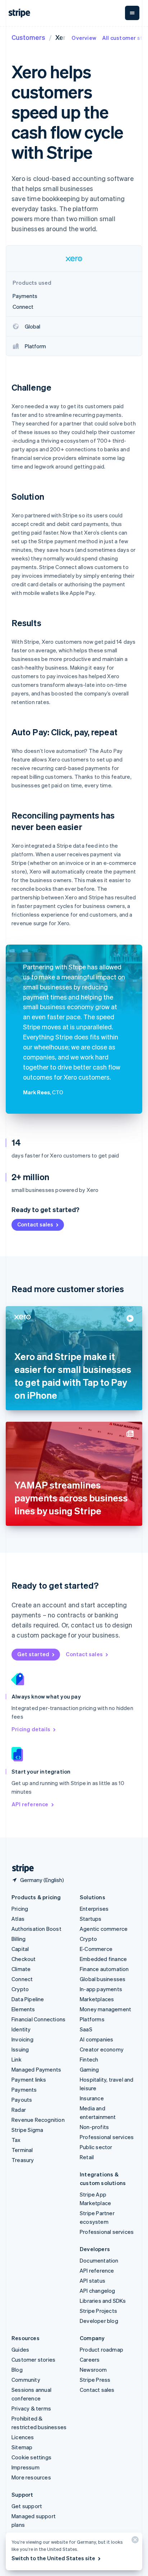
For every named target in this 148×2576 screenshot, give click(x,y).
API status (92, 2281)
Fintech (89, 2059)
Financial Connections (38, 2019)
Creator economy (102, 2049)
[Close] (134, 2541)
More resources (31, 2477)
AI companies (96, 2039)
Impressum (26, 2467)
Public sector (96, 2147)
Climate (21, 1969)
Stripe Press (95, 2380)
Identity (21, 2029)
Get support (27, 2506)
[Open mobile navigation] (132, 13)
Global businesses (103, 1979)
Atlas (18, 1919)
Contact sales (35, 1224)
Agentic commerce (104, 1929)
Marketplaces (97, 1999)
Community (26, 2380)
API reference (30, 1804)
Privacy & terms (31, 2408)
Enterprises (94, 1909)
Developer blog (99, 2321)
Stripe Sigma (27, 2130)
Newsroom (93, 2370)
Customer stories (33, 2360)
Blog (17, 2370)
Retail (87, 2157)
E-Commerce (96, 1949)
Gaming (89, 2069)
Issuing (20, 2049)
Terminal (22, 2150)
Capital (20, 1949)
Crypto (20, 1989)
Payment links (29, 2079)
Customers (28, 37)
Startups (91, 1919)
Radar (19, 2110)
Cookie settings (31, 2457)
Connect (22, 1979)
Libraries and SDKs (103, 2301)
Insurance (92, 2098)
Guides (20, 2349)
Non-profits (94, 2127)
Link (17, 2059)
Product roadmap (101, 2349)
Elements (23, 2009)
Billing (18, 1939)
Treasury (23, 2160)
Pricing (20, 1909)
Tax (16, 2140)
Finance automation (104, 1969)
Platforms (92, 2019)
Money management (105, 2009)
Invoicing (22, 2039)
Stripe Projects (98, 2311)
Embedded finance (103, 1959)
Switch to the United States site (53, 2558)
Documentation (99, 2260)
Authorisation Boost (36, 1929)
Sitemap (22, 2447)
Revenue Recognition (38, 2120)
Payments (24, 2090)
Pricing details (31, 1729)
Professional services (107, 2137)
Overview (84, 38)
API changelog (98, 2291)
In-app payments (101, 1989)
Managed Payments (36, 2069)
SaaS (86, 2029)
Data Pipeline (28, 1999)
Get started (33, 1654)
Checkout (24, 1959)
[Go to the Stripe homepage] (20, 1869)
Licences (23, 2437)
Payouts (22, 2100)
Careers (90, 2360)
